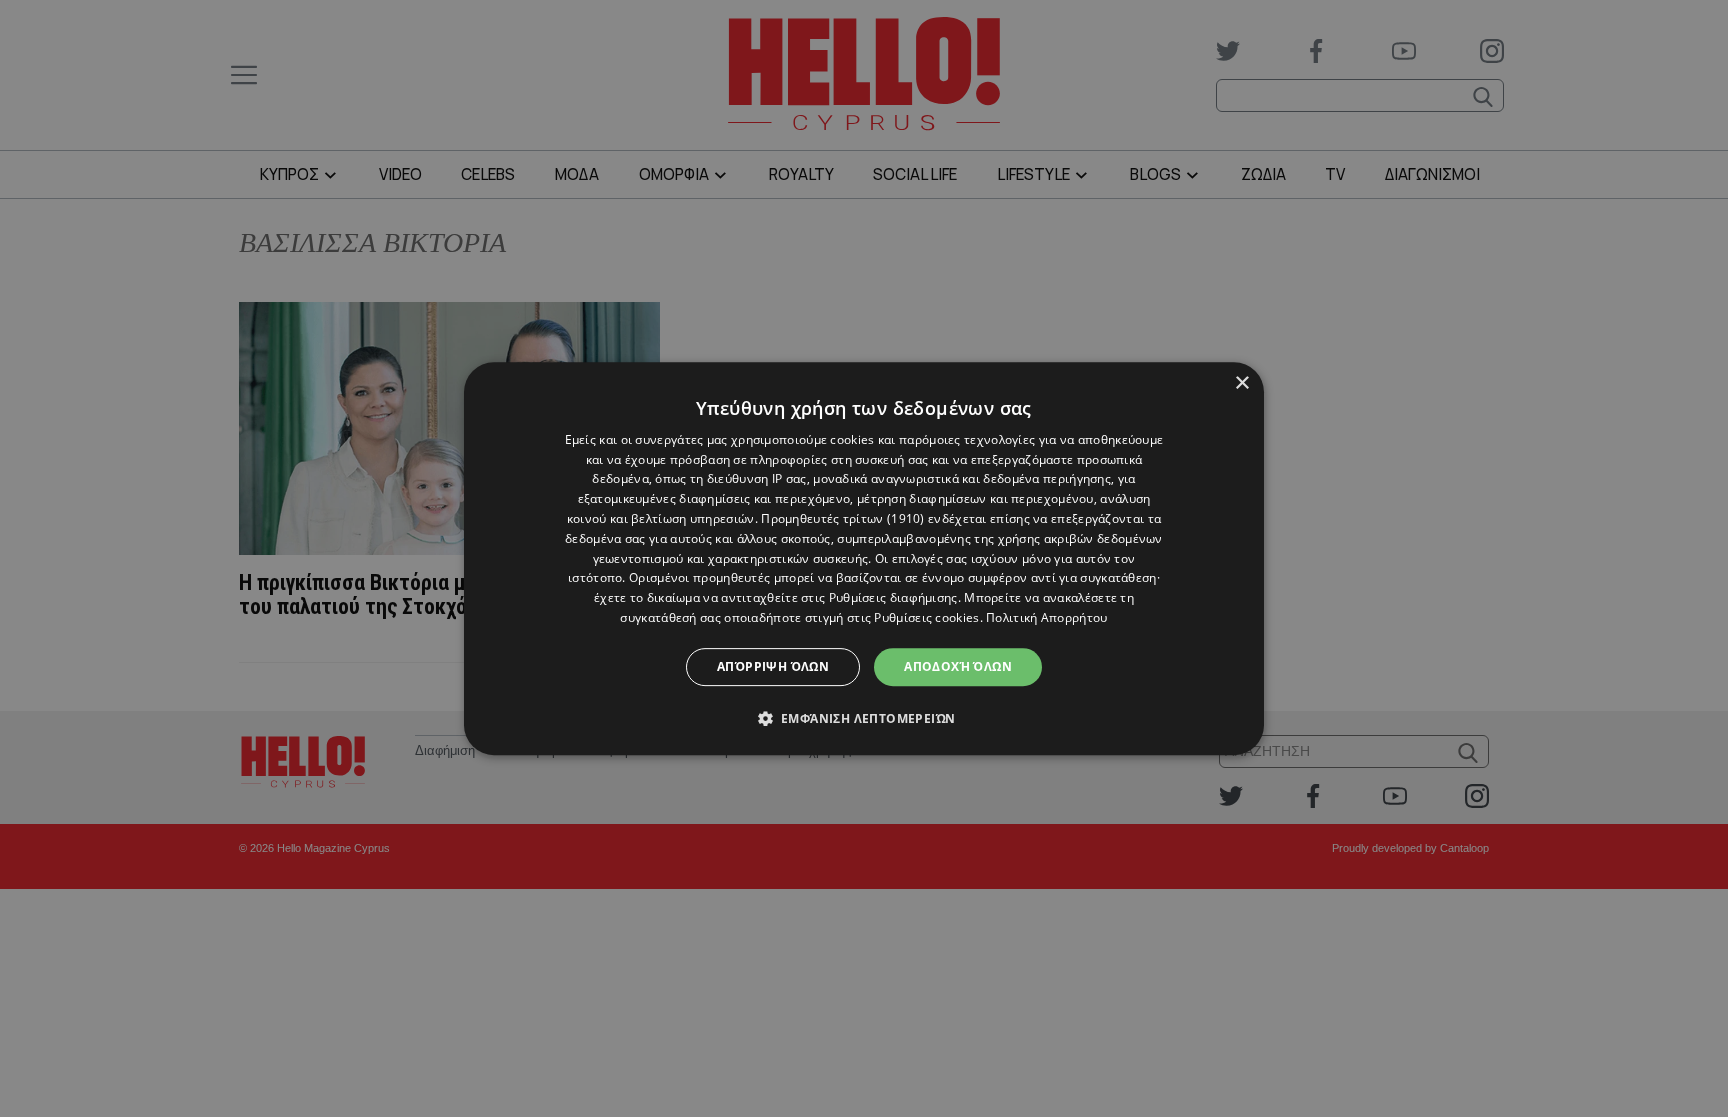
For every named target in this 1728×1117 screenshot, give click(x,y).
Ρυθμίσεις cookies (926, 617)
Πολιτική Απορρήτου (1046, 617)
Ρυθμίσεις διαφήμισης (893, 597)
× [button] (1241, 383)
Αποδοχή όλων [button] (958, 666)
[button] (864, 718)
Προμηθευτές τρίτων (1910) (843, 518)
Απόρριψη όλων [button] (773, 666)
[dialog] (864, 559)
